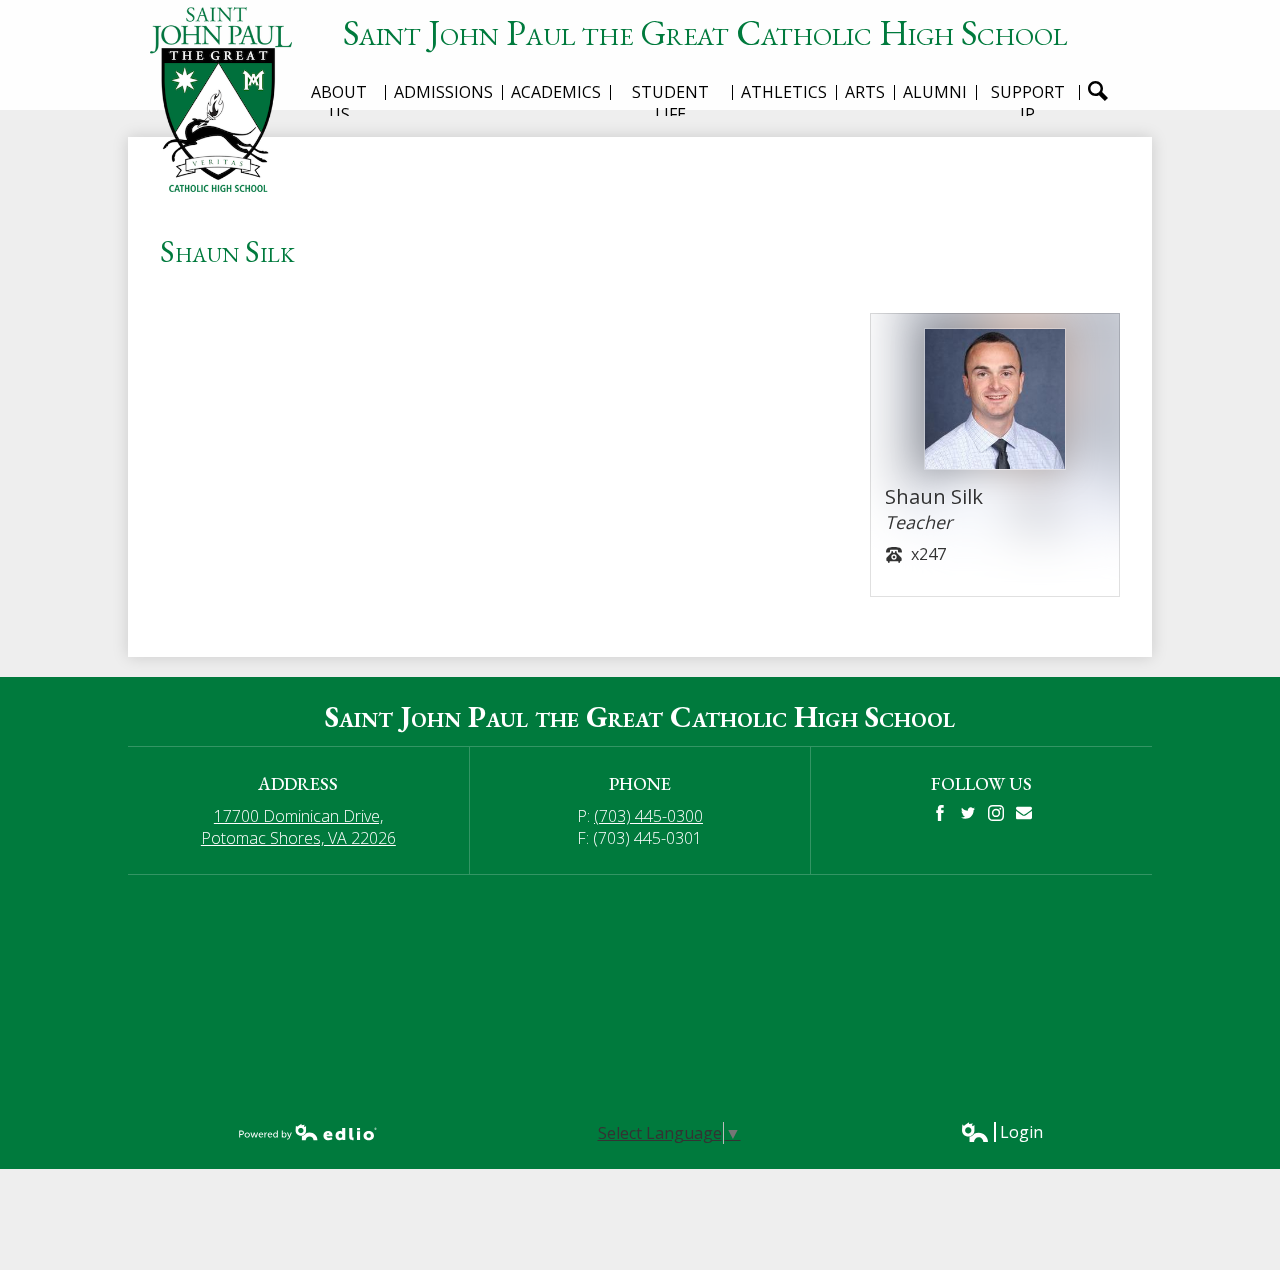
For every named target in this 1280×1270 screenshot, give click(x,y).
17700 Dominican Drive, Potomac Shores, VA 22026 (298, 827)
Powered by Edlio (308, 1132)
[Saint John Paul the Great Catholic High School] (228, 99)
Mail (1024, 813)
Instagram (996, 813)
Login (1001, 1132)
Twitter (968, 813)
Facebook (940, 813)
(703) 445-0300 (648, 816)
